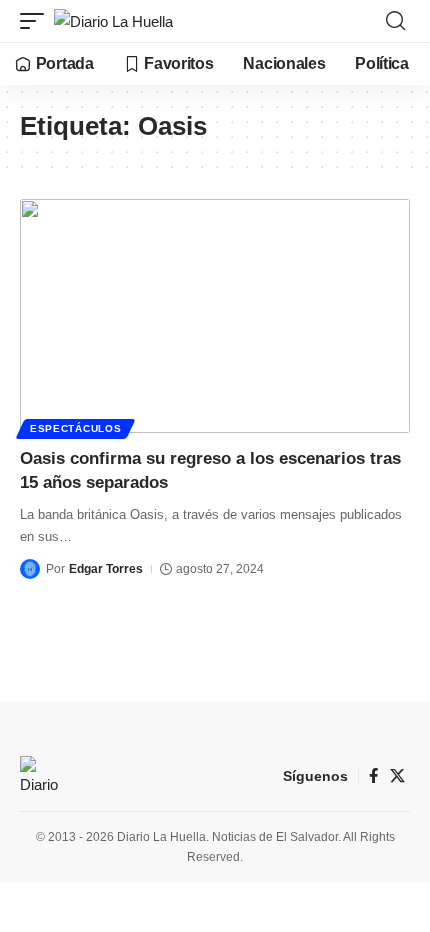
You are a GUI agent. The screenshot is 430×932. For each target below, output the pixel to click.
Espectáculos (75, 428)
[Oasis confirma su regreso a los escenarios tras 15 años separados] (215, 316)
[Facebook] (373, 776)
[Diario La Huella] (113, 21)
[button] (37, 21)
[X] (397, 776)
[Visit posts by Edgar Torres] (30, 569)
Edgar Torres (106, 569)
